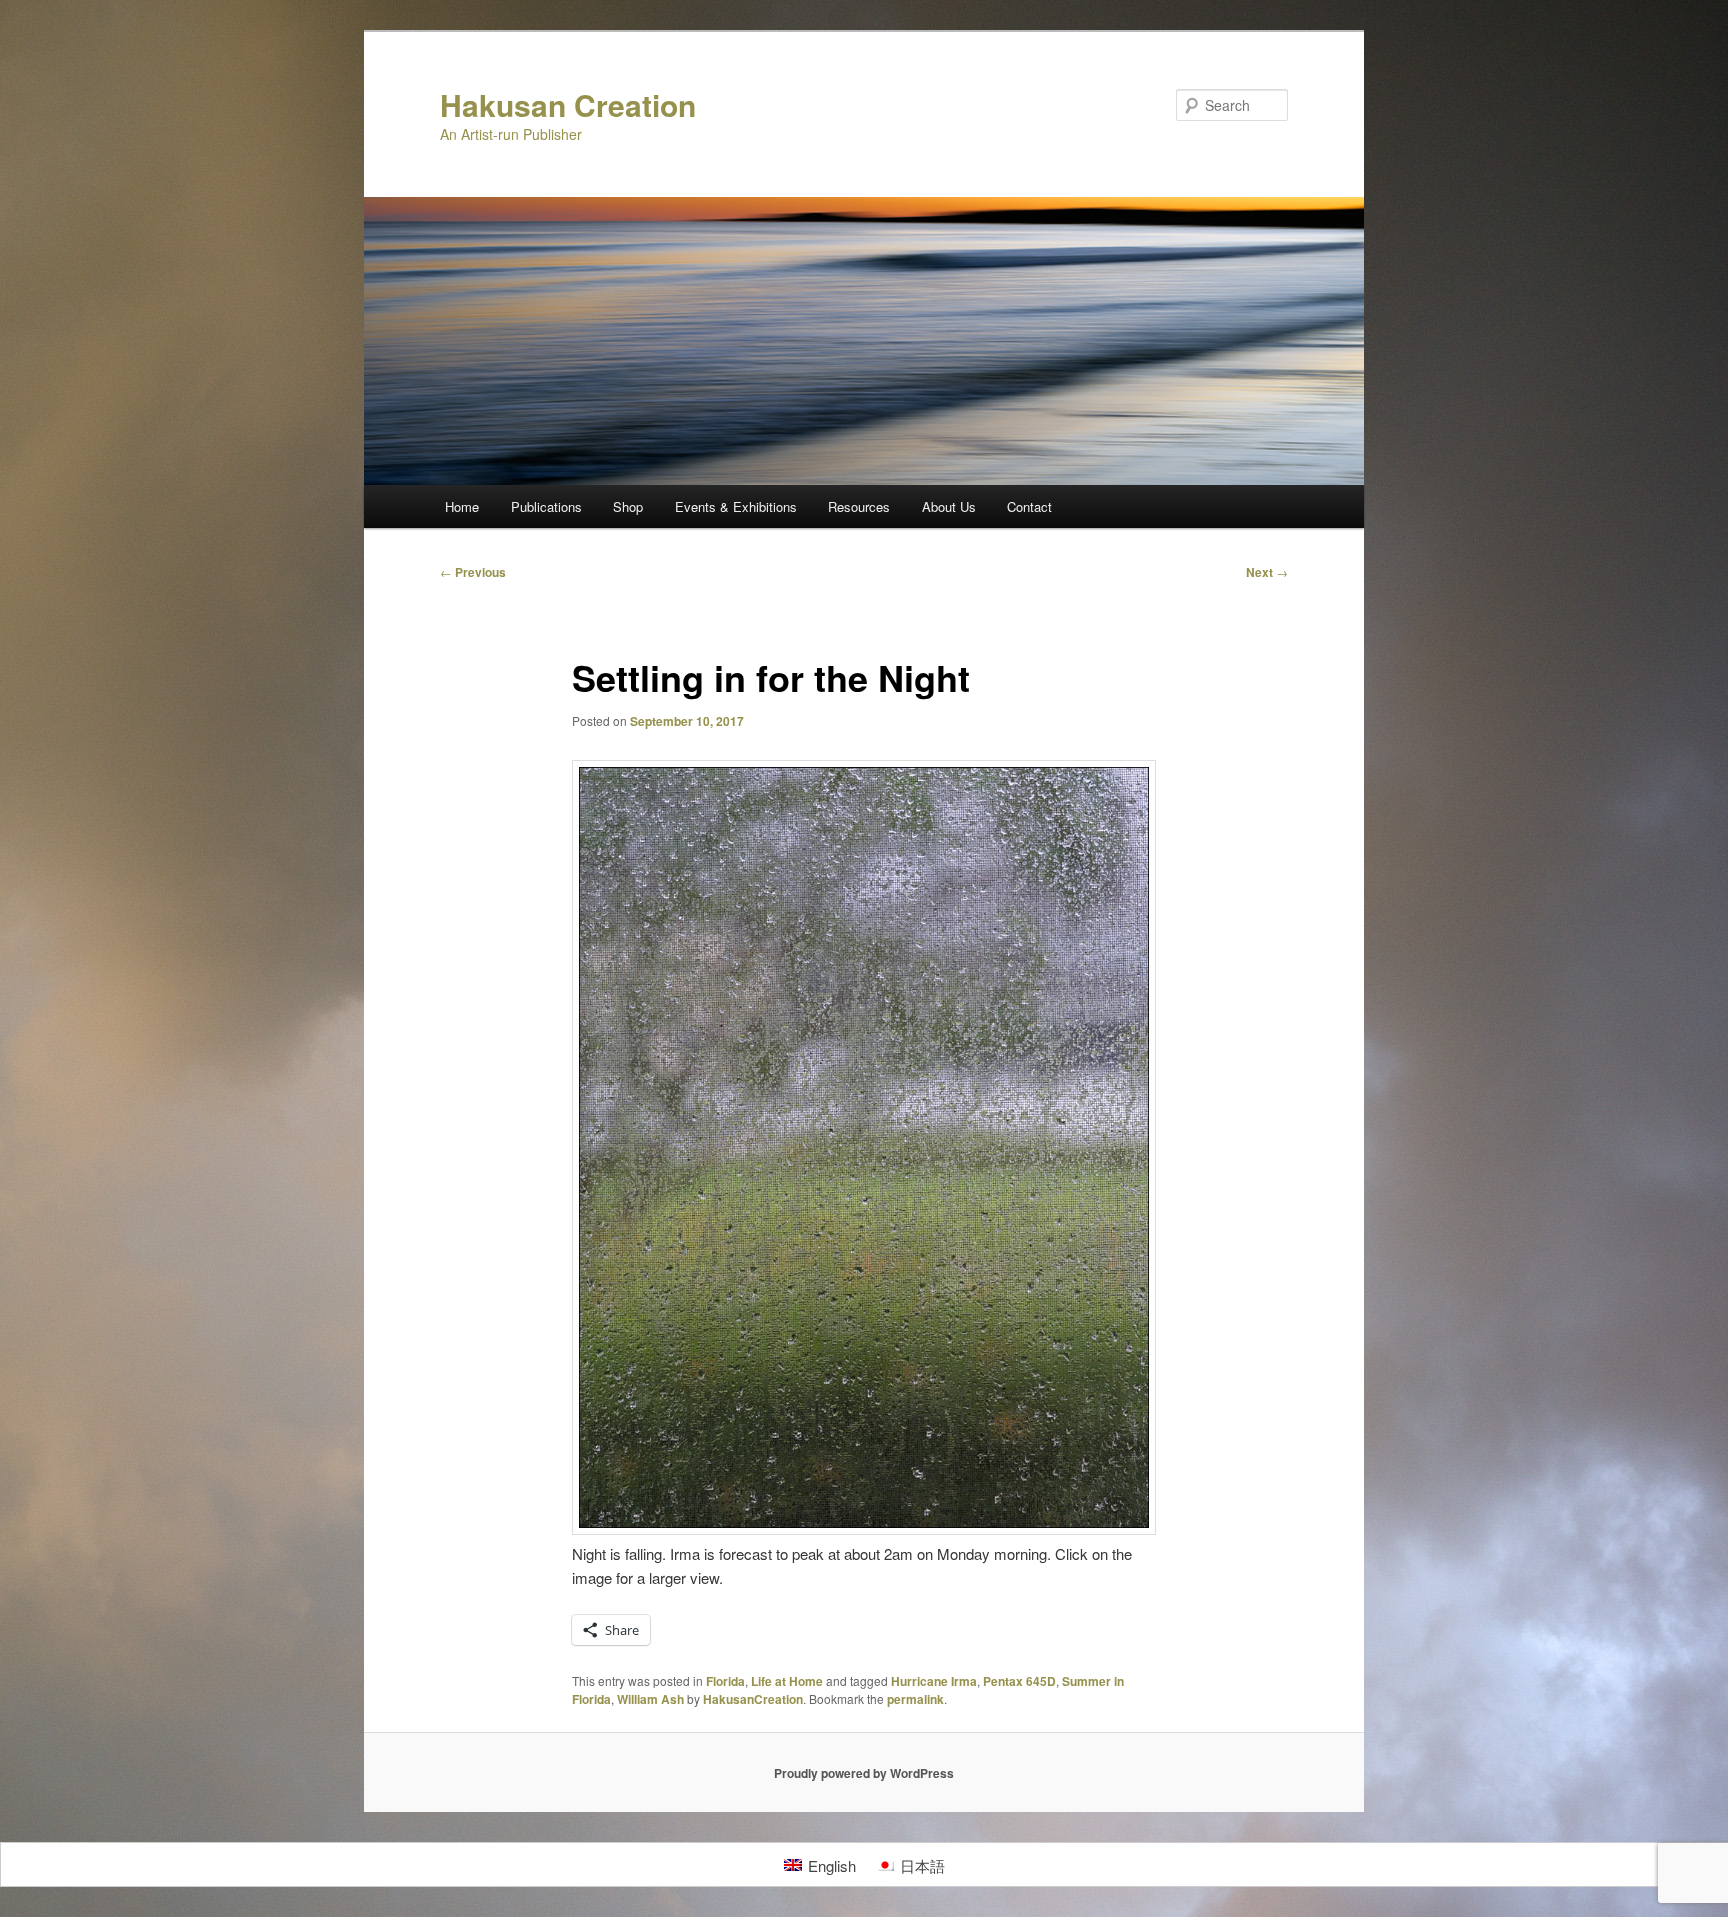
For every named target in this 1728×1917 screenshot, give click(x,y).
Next (1267, 572)
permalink (915, 1699)
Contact (1029, 506)
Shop (628, 506)
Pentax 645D (1019, 1681)
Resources (859, 506)
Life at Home (787, 1681)
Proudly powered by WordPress (864, 1773)
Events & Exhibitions (736, 506)
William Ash (650, 1699)
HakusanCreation (753, 1699)
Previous (473, 572)
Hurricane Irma (934, 1681)
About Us (949, 506)
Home (462, 506)
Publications (546, 506)
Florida (725, 1681)
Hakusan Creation (568, 104)
